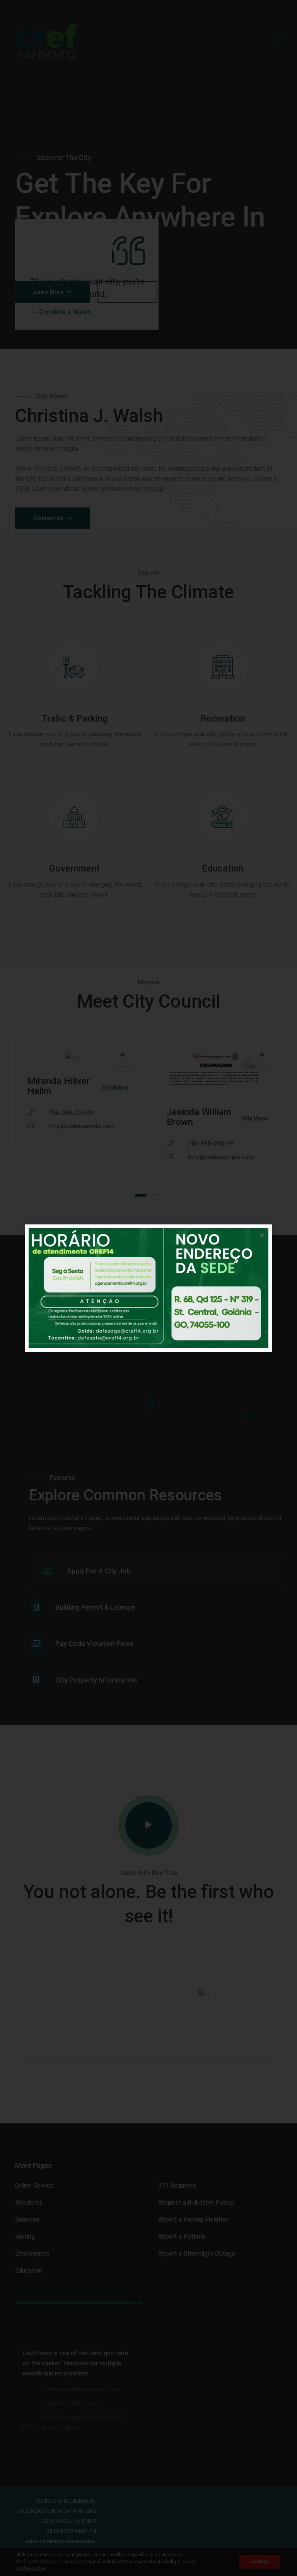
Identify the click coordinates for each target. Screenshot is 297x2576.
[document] (148, 1288)
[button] (262, 1235)
